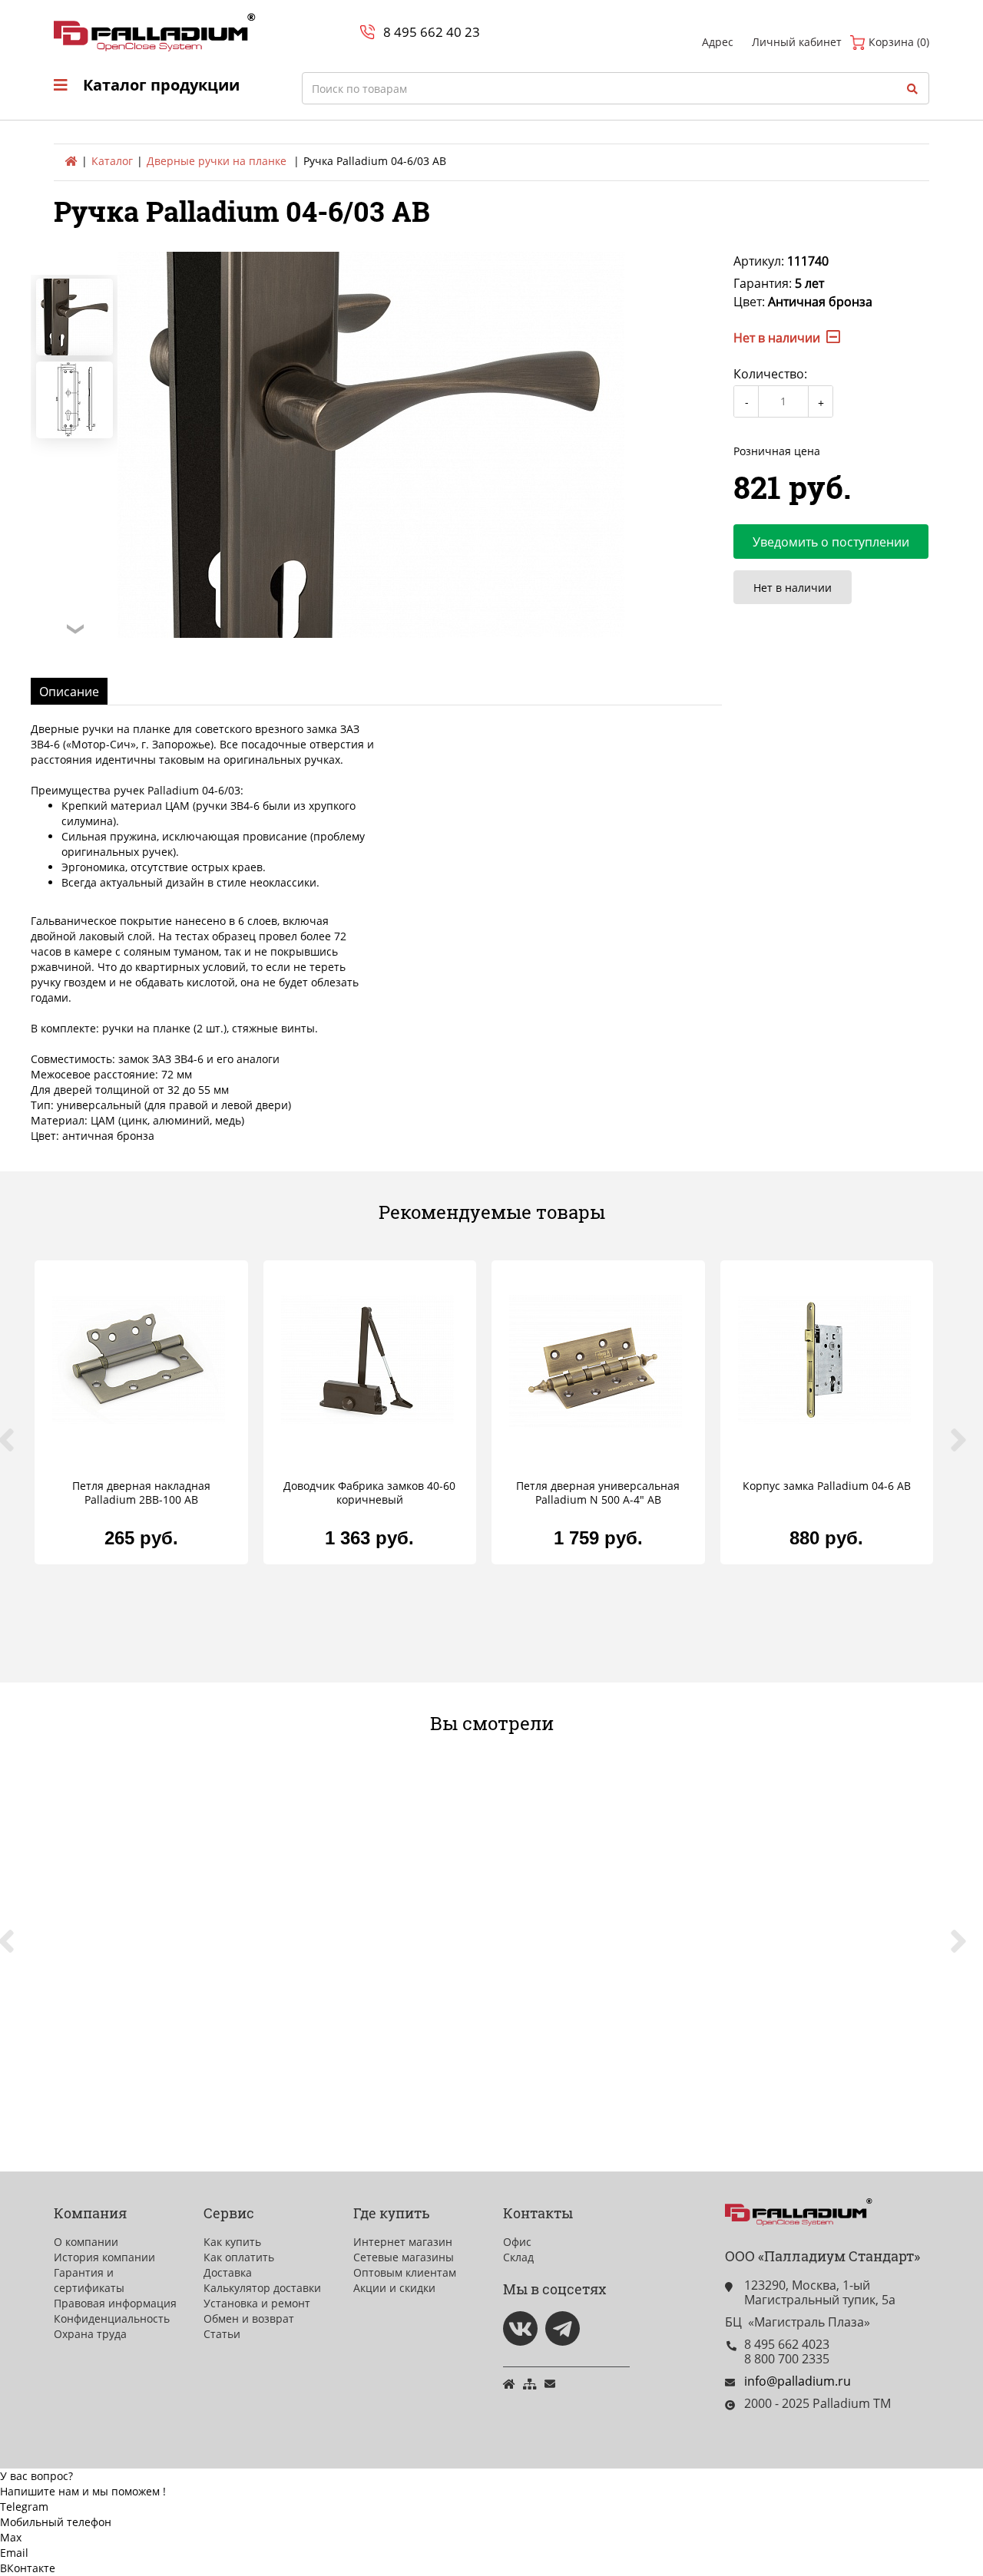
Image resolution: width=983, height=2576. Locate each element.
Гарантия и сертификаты (89, 2280)
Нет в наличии (793, 588)
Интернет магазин (403, 2242)
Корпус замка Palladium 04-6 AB (827, 1486)
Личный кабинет (797, 42)
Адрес (718, 42)
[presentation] (15, 1448)
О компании (86, 2242)
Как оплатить (239, 2257)
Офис (517, 2242)
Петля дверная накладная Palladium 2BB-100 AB (141, 1493)
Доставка (228, 2272)
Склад (518, 2257)
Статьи (222, 2334)
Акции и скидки (394, 2288)
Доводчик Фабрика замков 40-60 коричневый (369, 1493)
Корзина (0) (897, 42)
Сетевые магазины (404, 2257)
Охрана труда (90, 2334)
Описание (69, 692)
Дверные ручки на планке (217, 161)
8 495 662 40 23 (432, 32)
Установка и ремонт (257, 2303)
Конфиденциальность (112, 2318)
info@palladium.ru (798, 2381)
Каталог (112, 161)
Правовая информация (115, 2303)
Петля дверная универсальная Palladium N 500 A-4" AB (598, 1493)
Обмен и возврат (249, 2318)
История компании (104, 2257)
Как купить (232, 2242)
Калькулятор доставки (262, 2288)
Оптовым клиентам (405, 2272)
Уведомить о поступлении (831, 542)
